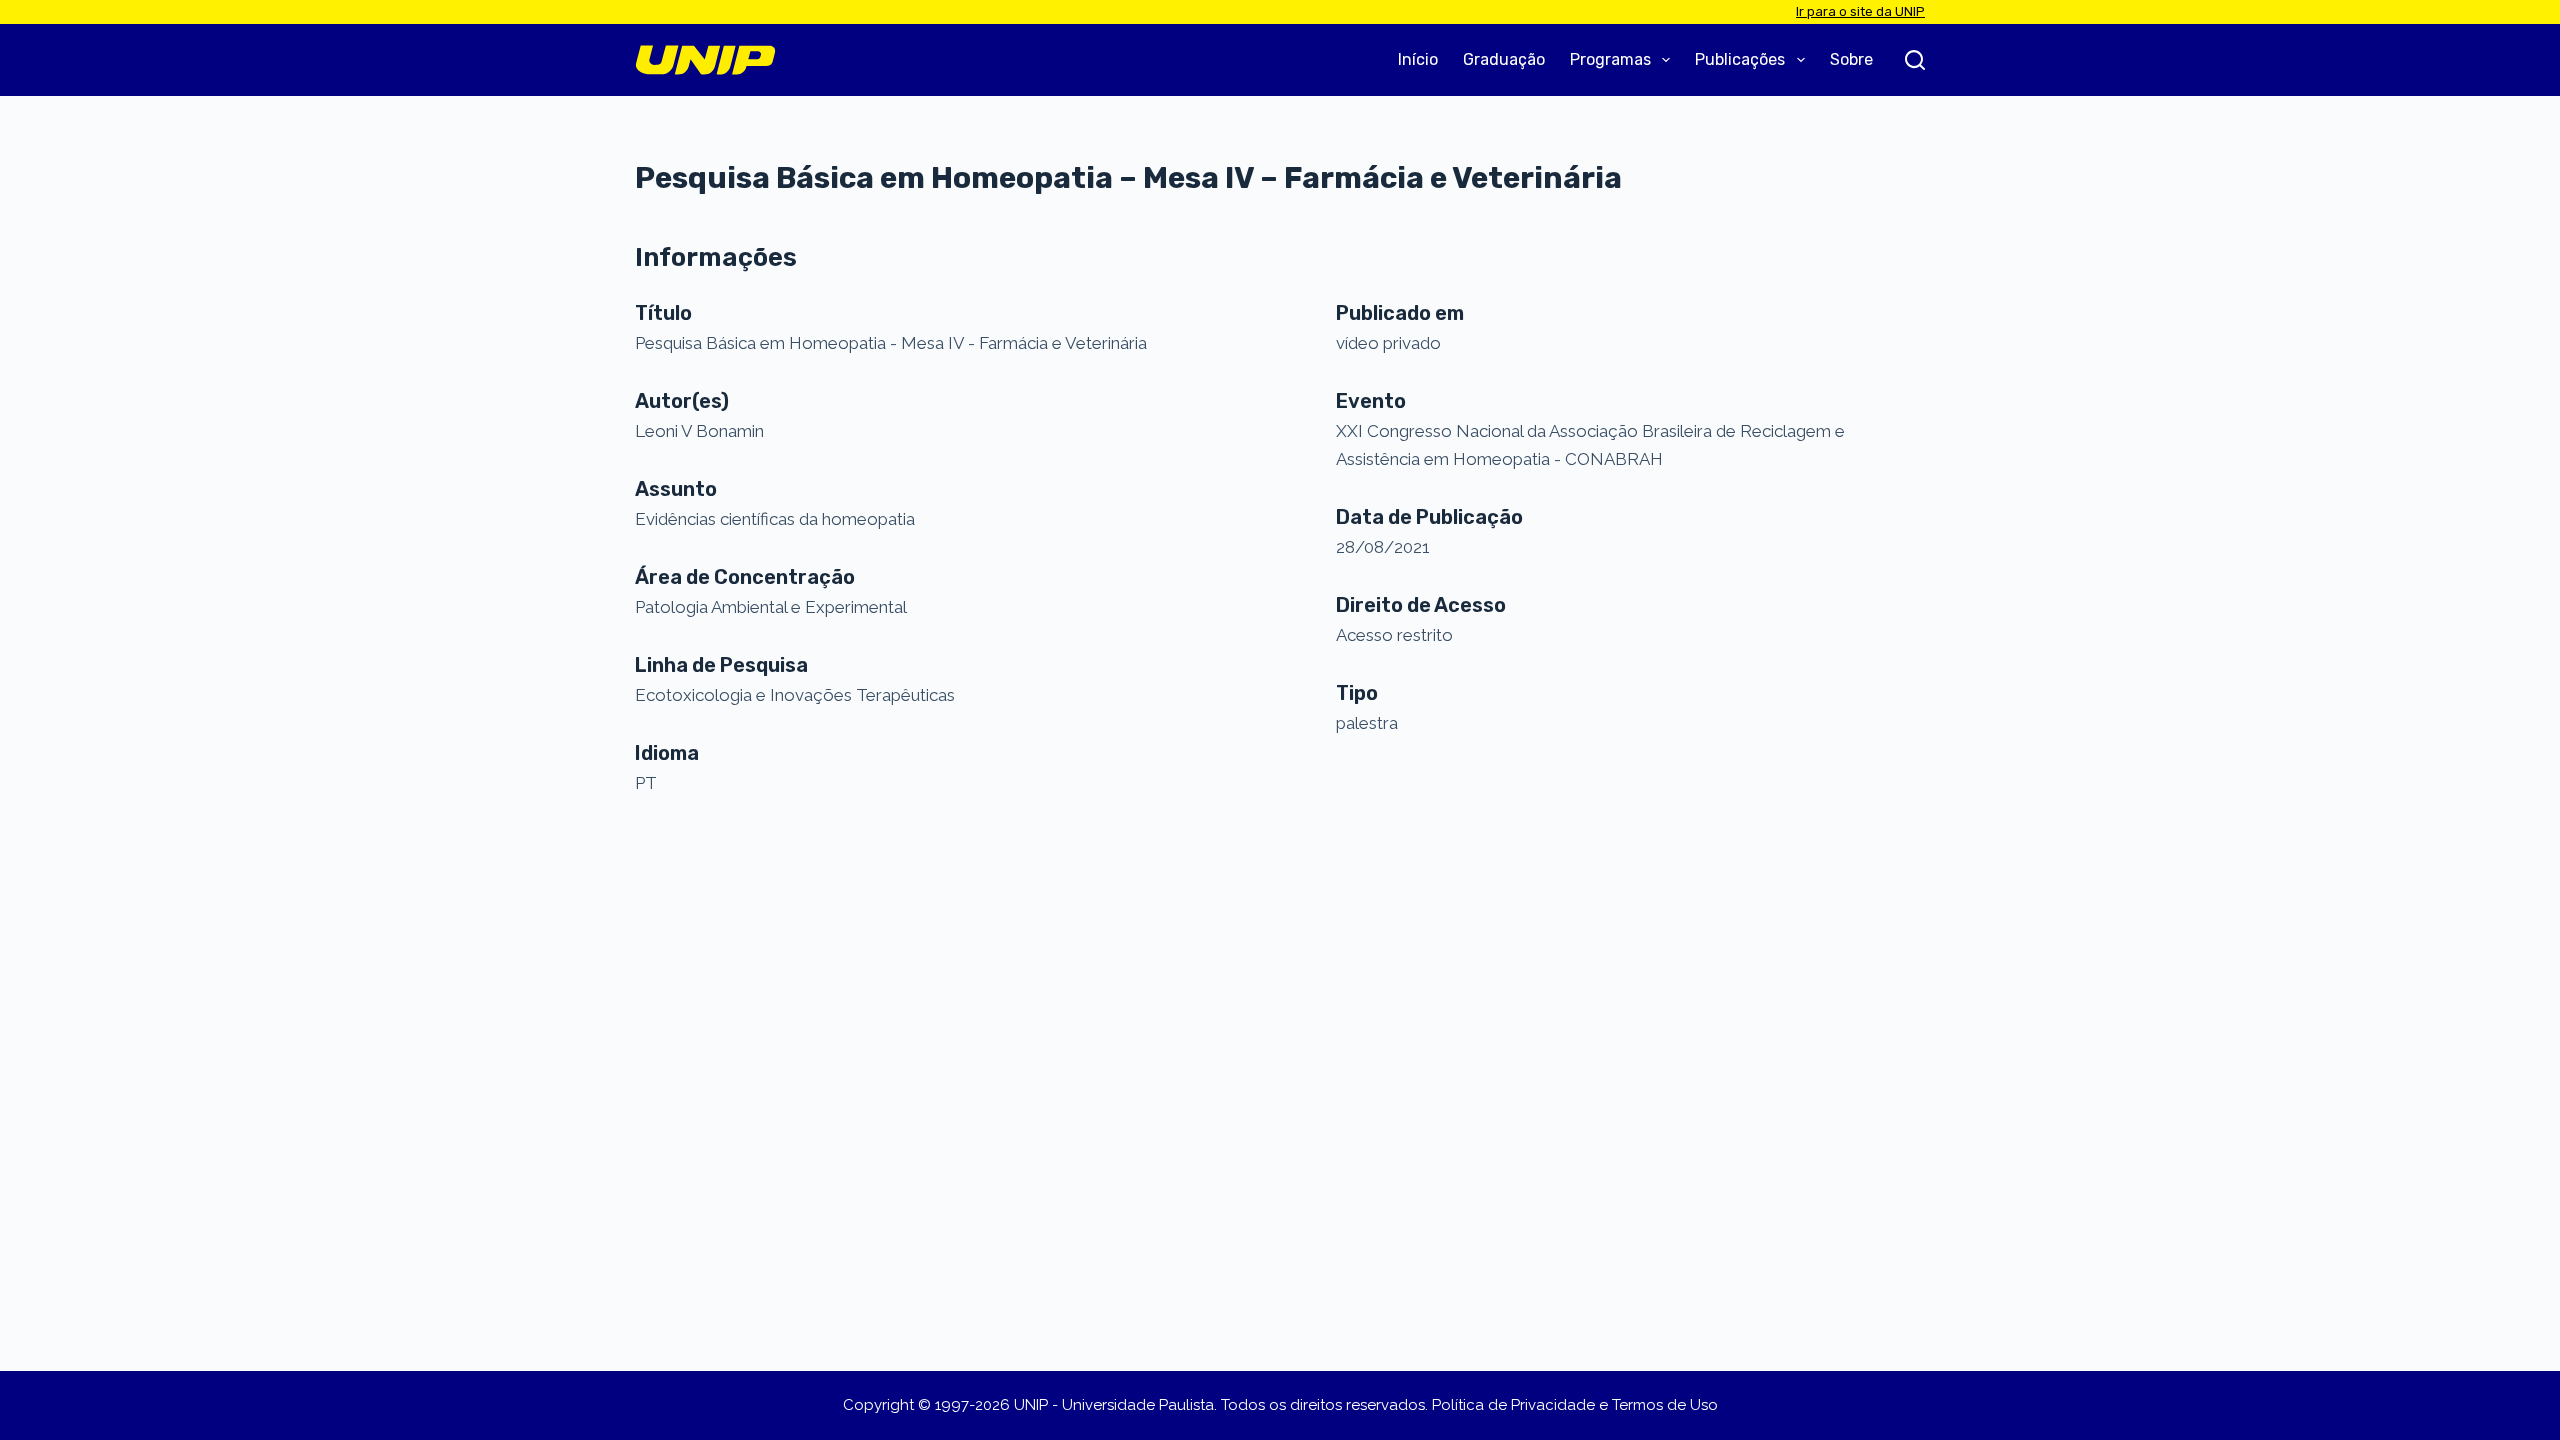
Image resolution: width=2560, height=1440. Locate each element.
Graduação (1504, 59)
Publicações (1740, 59)
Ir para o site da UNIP (1860, 11)
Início (1418, 59)
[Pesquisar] (1915, 60)
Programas (1610, 59)
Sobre (1851, 59)
